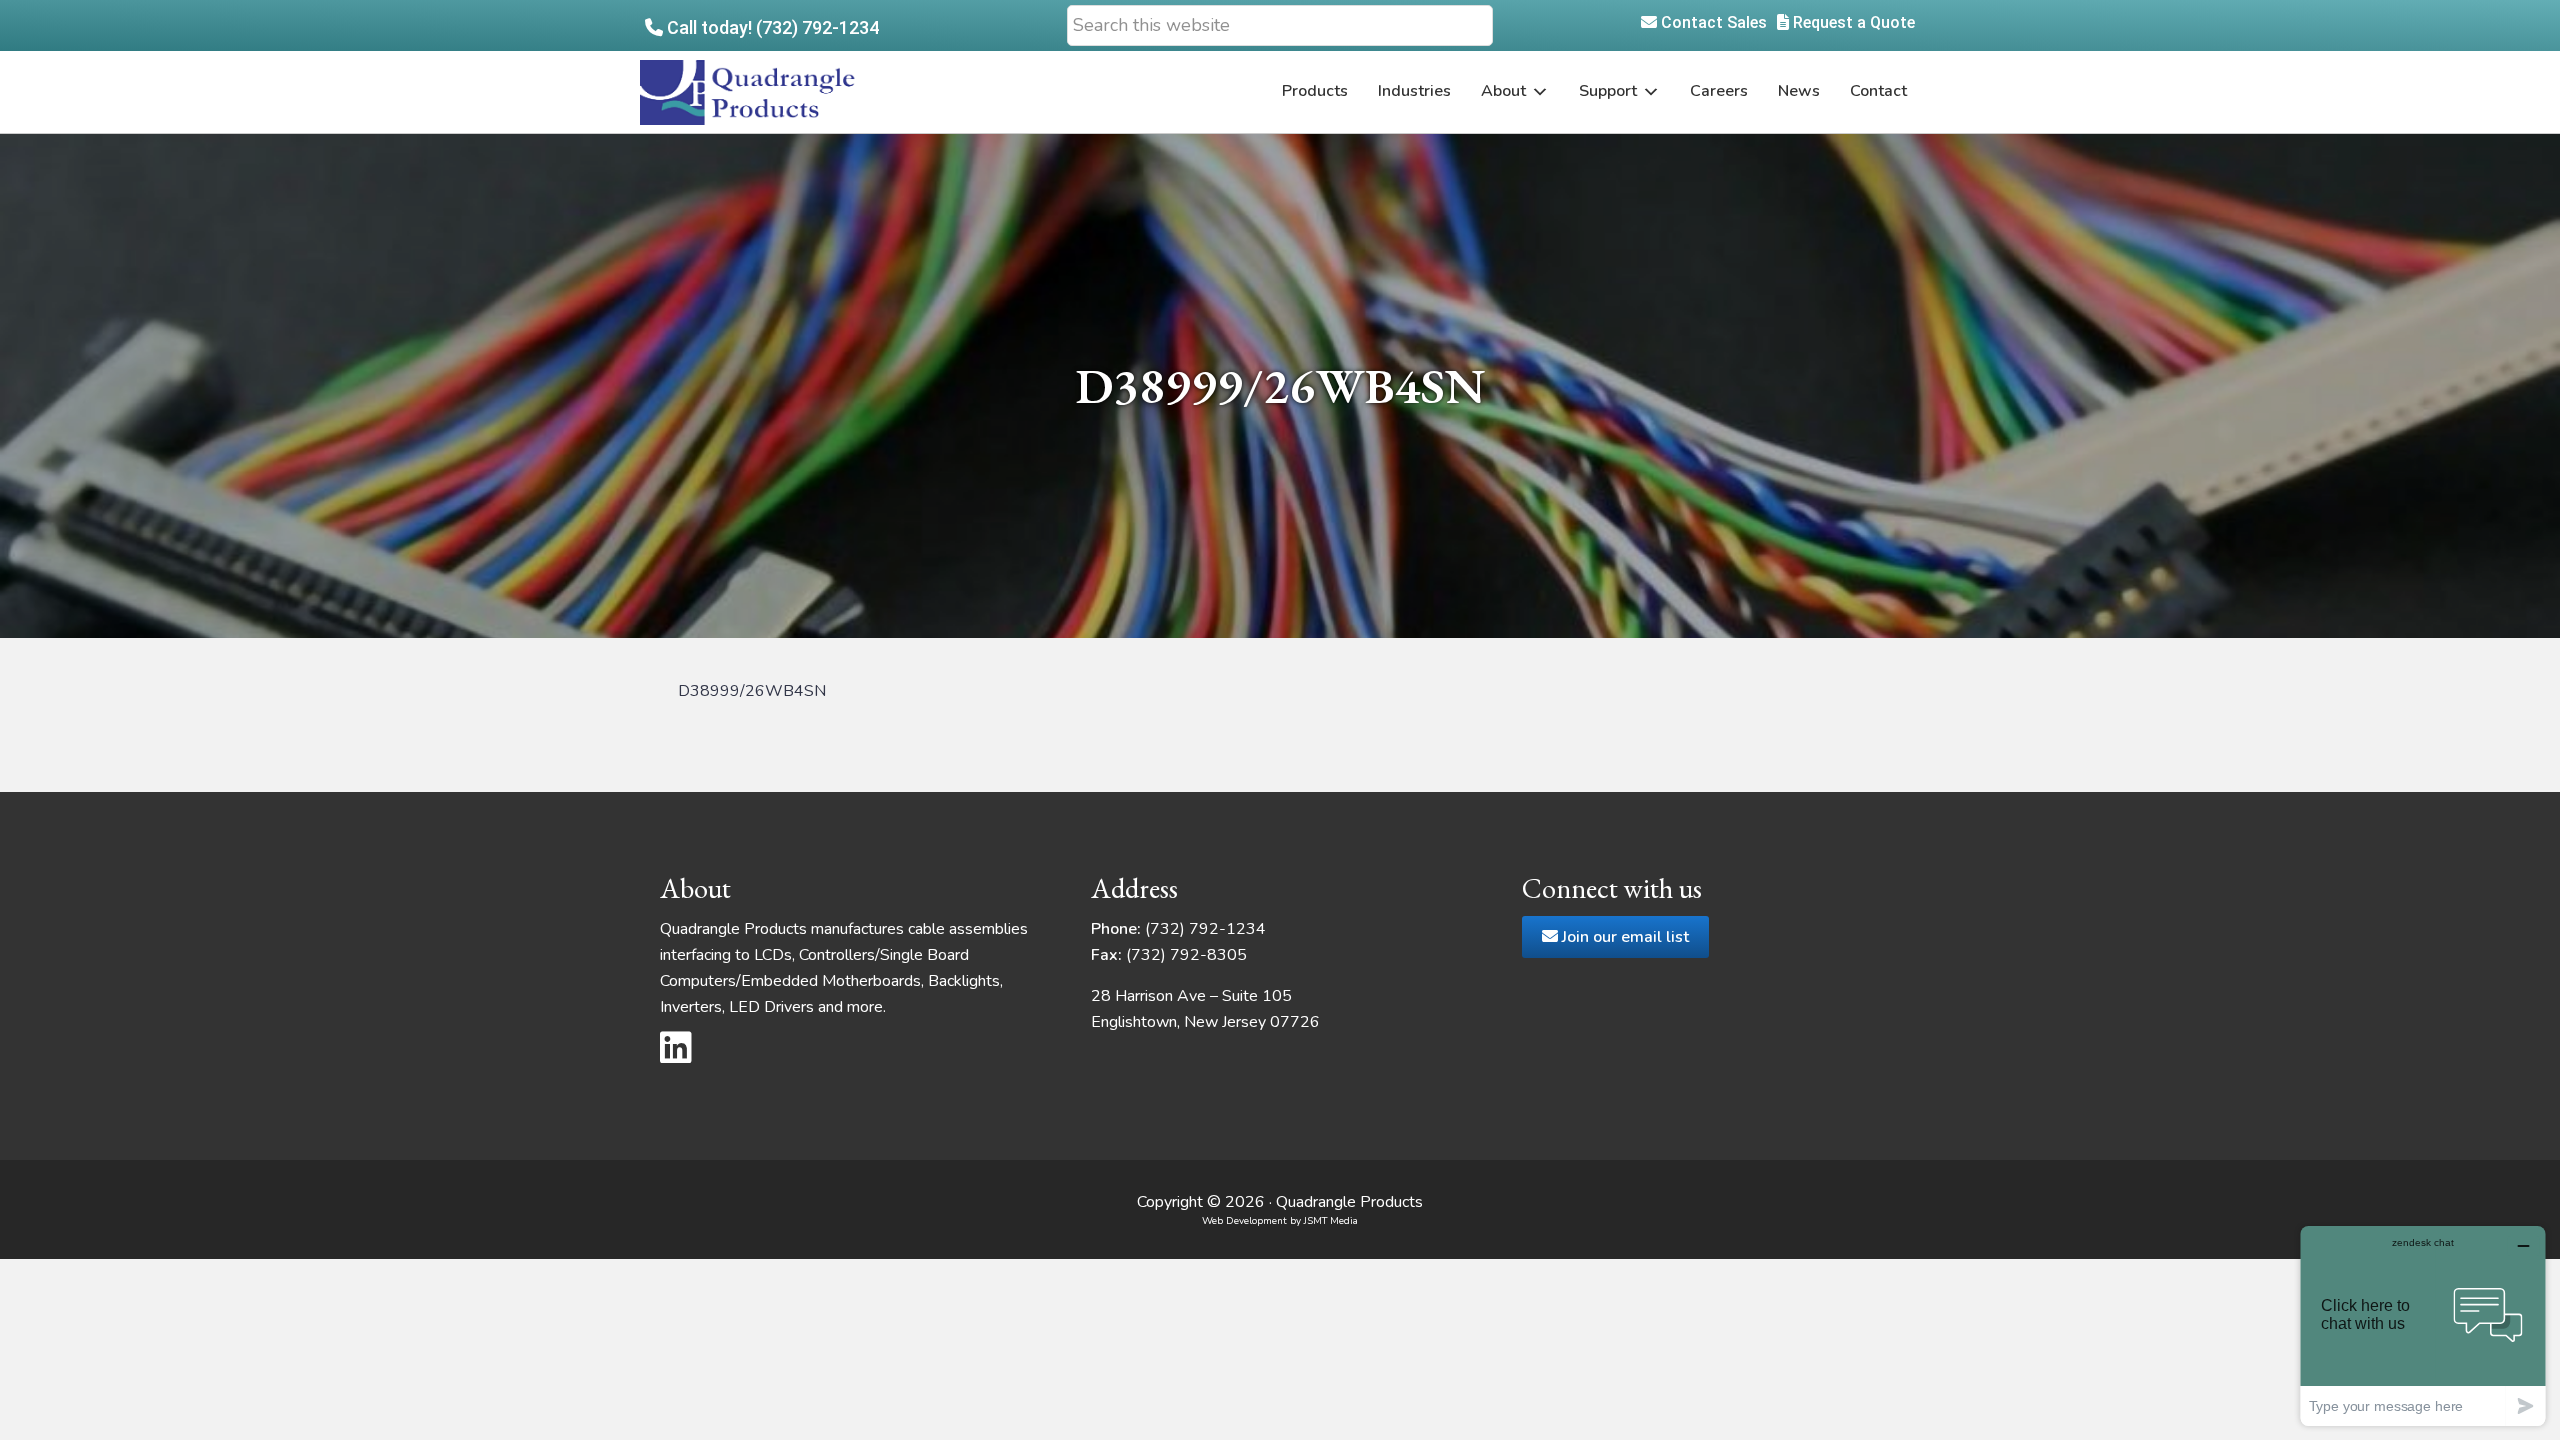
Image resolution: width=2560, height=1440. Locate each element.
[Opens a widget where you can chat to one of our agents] (2423, 1325)
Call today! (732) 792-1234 (771, 27)
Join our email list (1623, 937)
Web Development (1244, 1221)
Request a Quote (1852, 22)
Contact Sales (1712, 22)
